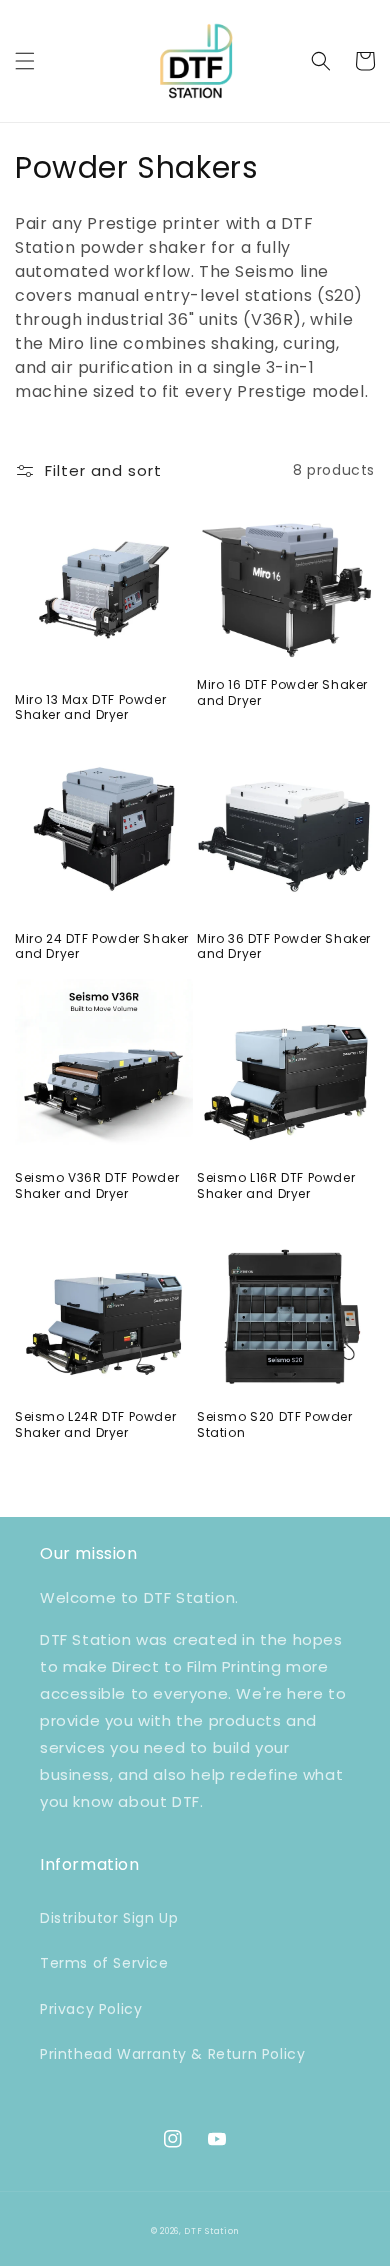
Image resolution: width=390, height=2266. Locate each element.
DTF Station (211, 2231)
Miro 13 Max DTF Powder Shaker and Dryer (90, 707)
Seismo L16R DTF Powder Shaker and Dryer (276, 1185)
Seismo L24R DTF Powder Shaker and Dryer (95, 1424)
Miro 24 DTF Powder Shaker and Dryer (102, 946)
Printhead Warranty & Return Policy (172, 2054)
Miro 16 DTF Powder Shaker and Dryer (282, 692)
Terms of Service (104, 1963)
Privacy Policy (91, 2009)
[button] (25, 61)
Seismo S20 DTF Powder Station (275, 1424)
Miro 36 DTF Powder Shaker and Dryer (284, 946)
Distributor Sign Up (109, 1918)
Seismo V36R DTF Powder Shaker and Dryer (97, 1185)
